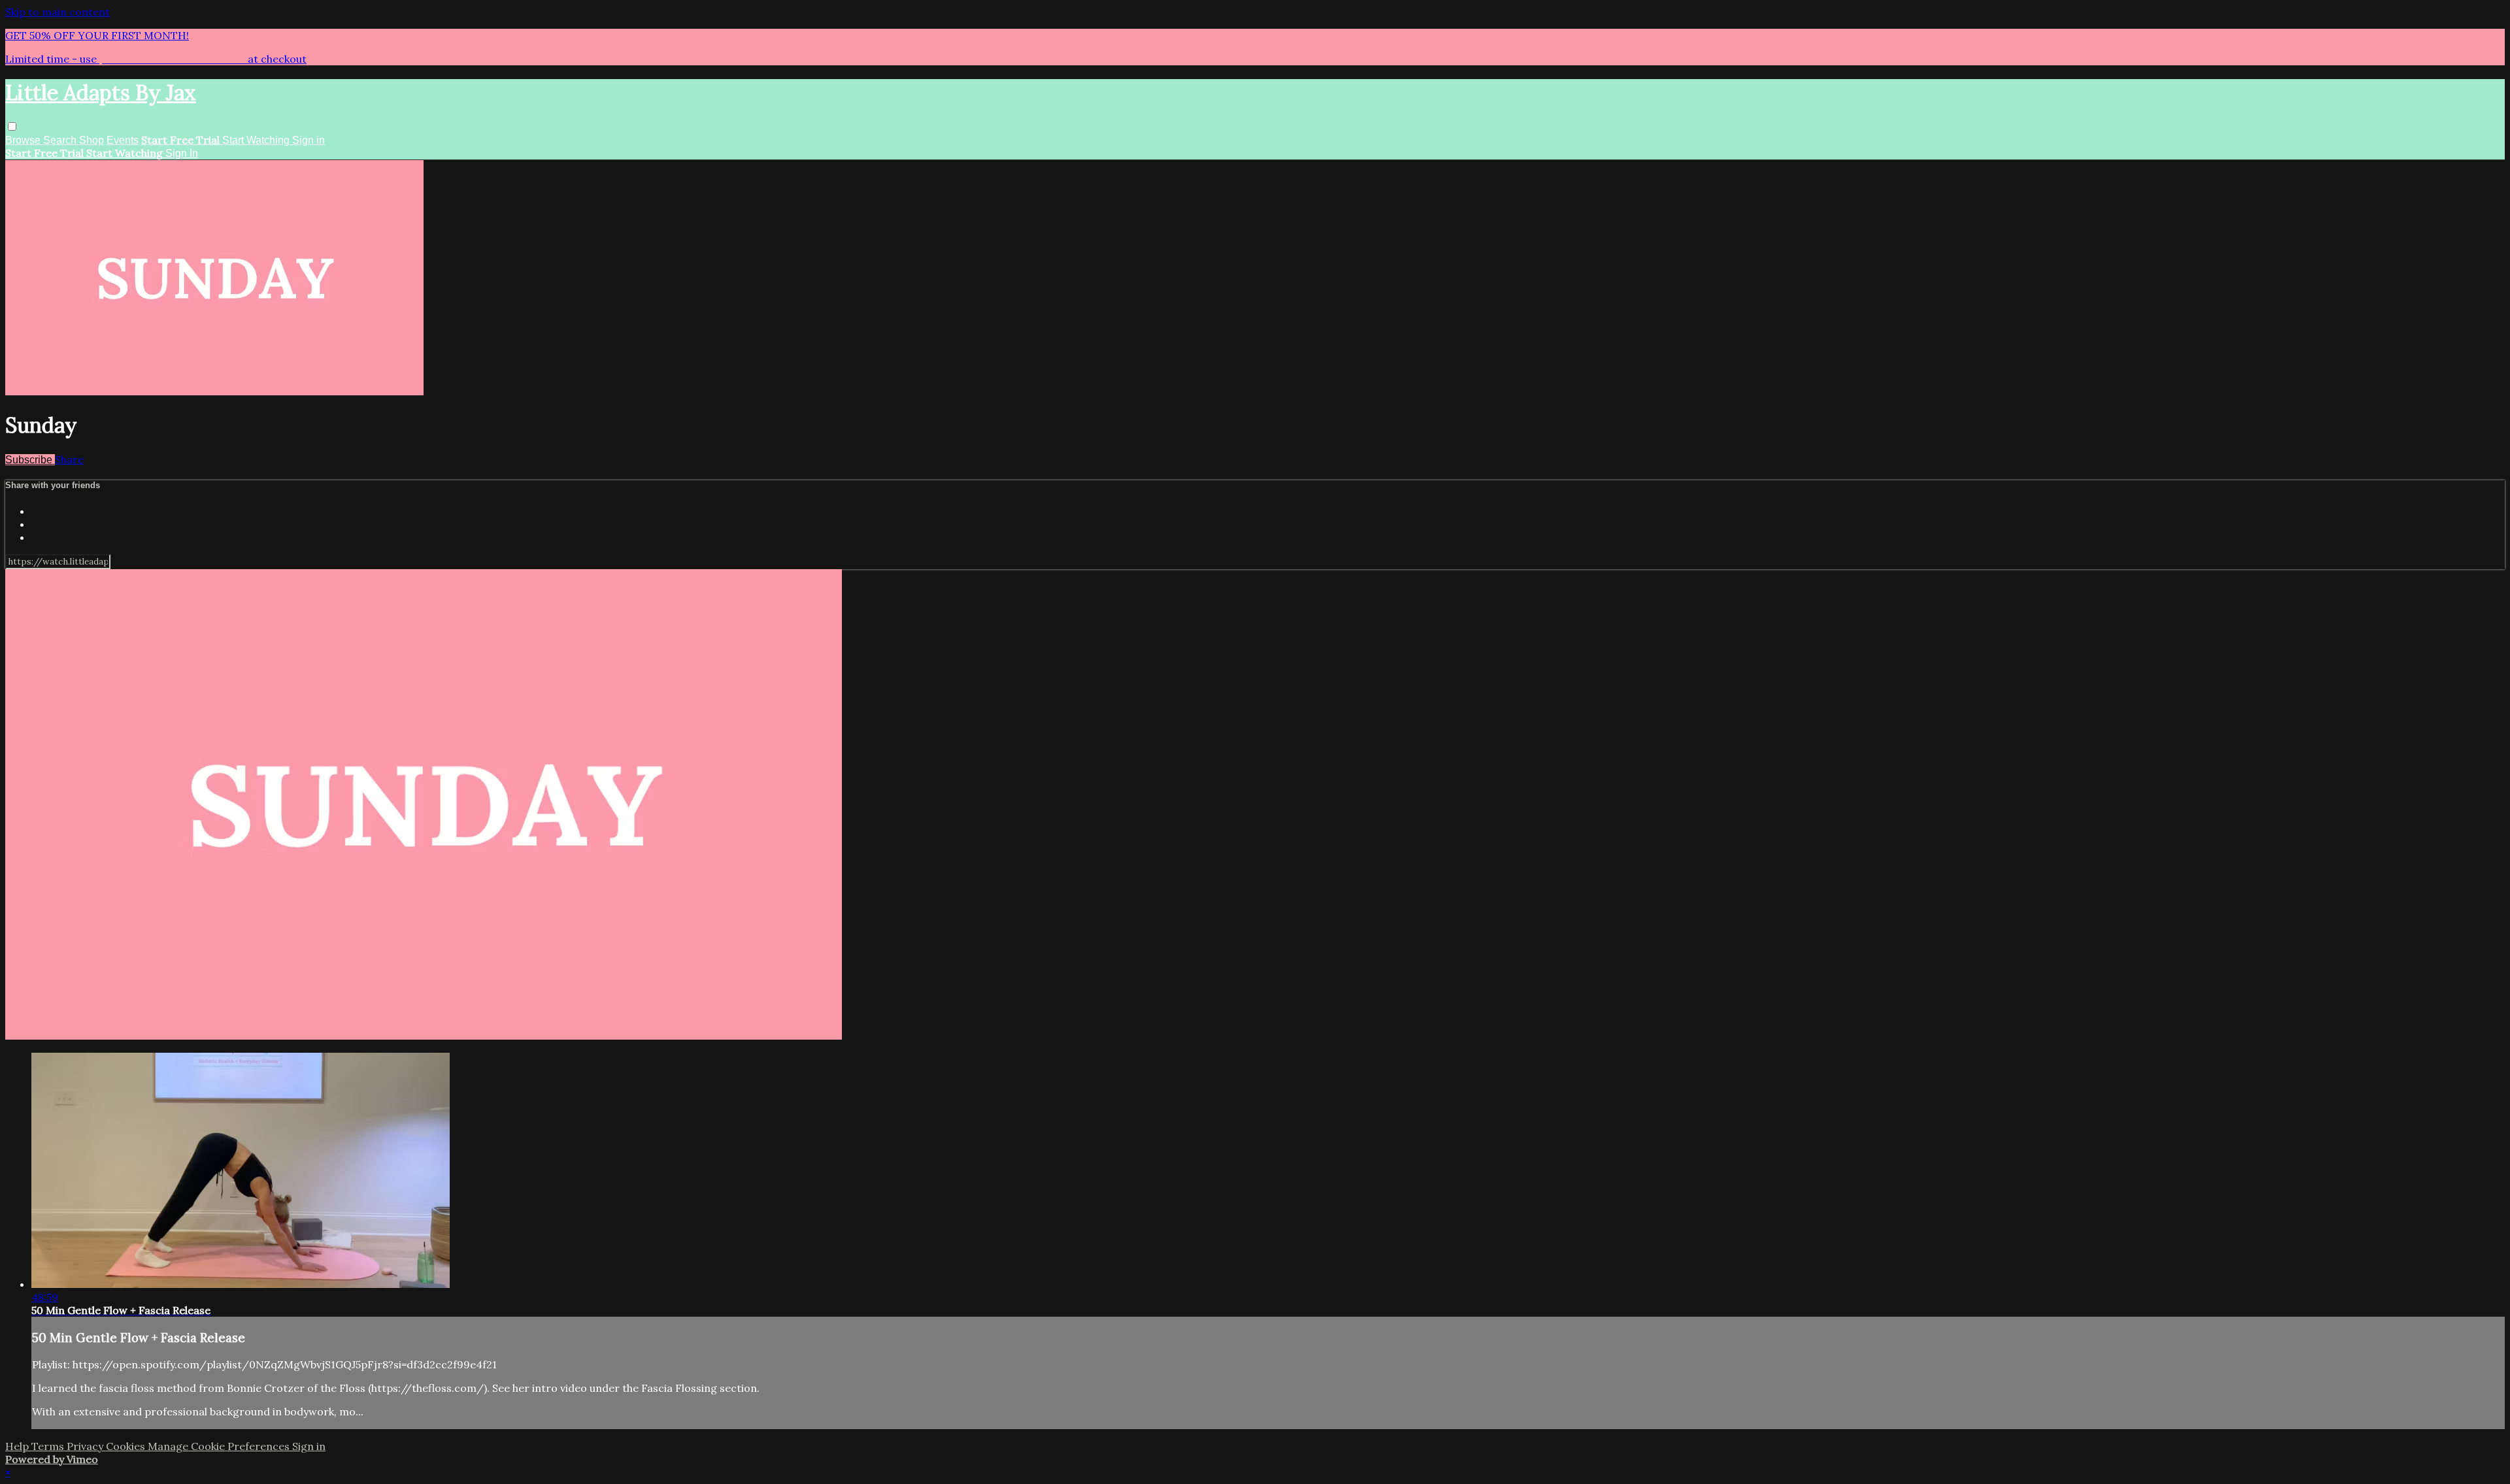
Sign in (309, 140)
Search (61, 140)
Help (18, 1446)
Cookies (127, 1446)
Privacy (86, 1446)
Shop (92, 140)
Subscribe (30, 460)
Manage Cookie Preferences (220, 1446)
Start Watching (257, 140)
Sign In (182, 153)
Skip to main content (58, 12)
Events (123, 140)
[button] (12, 126)
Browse (24, 140)
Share (69, 459)
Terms (49, 1446)
